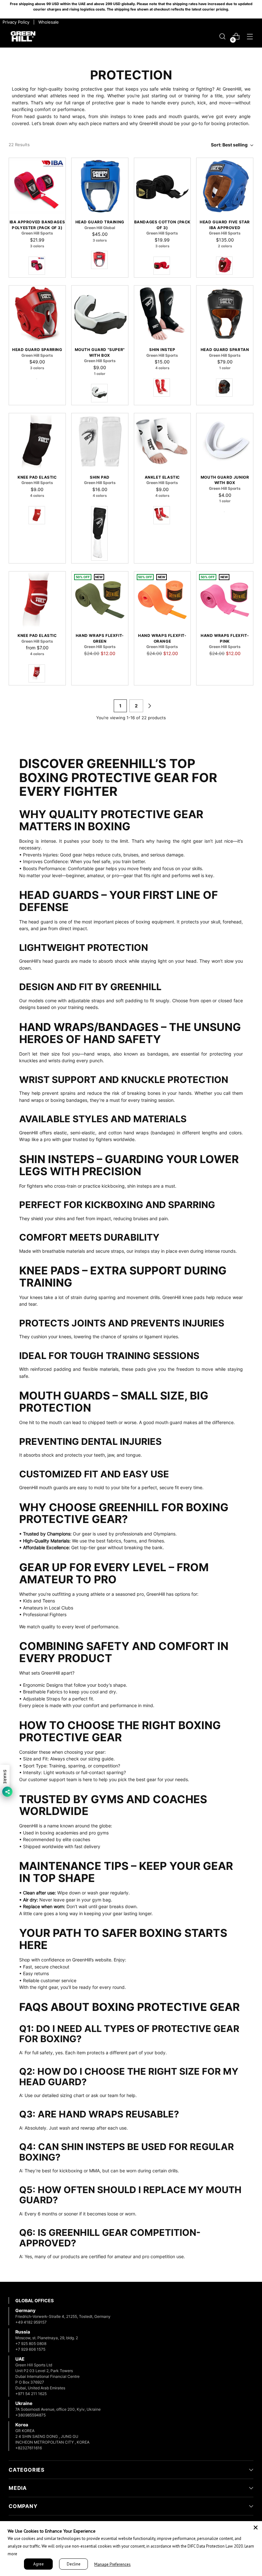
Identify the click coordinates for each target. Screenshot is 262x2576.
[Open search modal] (223, 37)
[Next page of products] (150, 706)
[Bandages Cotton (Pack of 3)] (162, 186)
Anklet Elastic (162, 477)
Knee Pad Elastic (37, 477)
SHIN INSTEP (162, 350)
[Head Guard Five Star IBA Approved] (225, 186)
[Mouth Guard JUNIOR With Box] (225, 441)
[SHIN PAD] (100, 441)
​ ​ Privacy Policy (15, 22)
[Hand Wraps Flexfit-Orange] (162, 600)
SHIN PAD (100, 477)
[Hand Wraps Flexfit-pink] (225, 600)
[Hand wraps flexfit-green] (100, 600)
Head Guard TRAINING (100, 222)
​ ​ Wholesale (47, 22)
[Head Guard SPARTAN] (225, 314)
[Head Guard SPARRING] (37, 314)
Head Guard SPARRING (37, 350)
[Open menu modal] (250, 37)
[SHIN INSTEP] (162, 314)
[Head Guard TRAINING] (100, 186)
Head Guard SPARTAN (225, 350)
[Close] (256, 2527)
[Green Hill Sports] (23, 37)
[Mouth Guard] (100, 314)
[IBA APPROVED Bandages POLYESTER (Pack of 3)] (37, 186)
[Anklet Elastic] (162, 441)
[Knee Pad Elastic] (37, 441)
